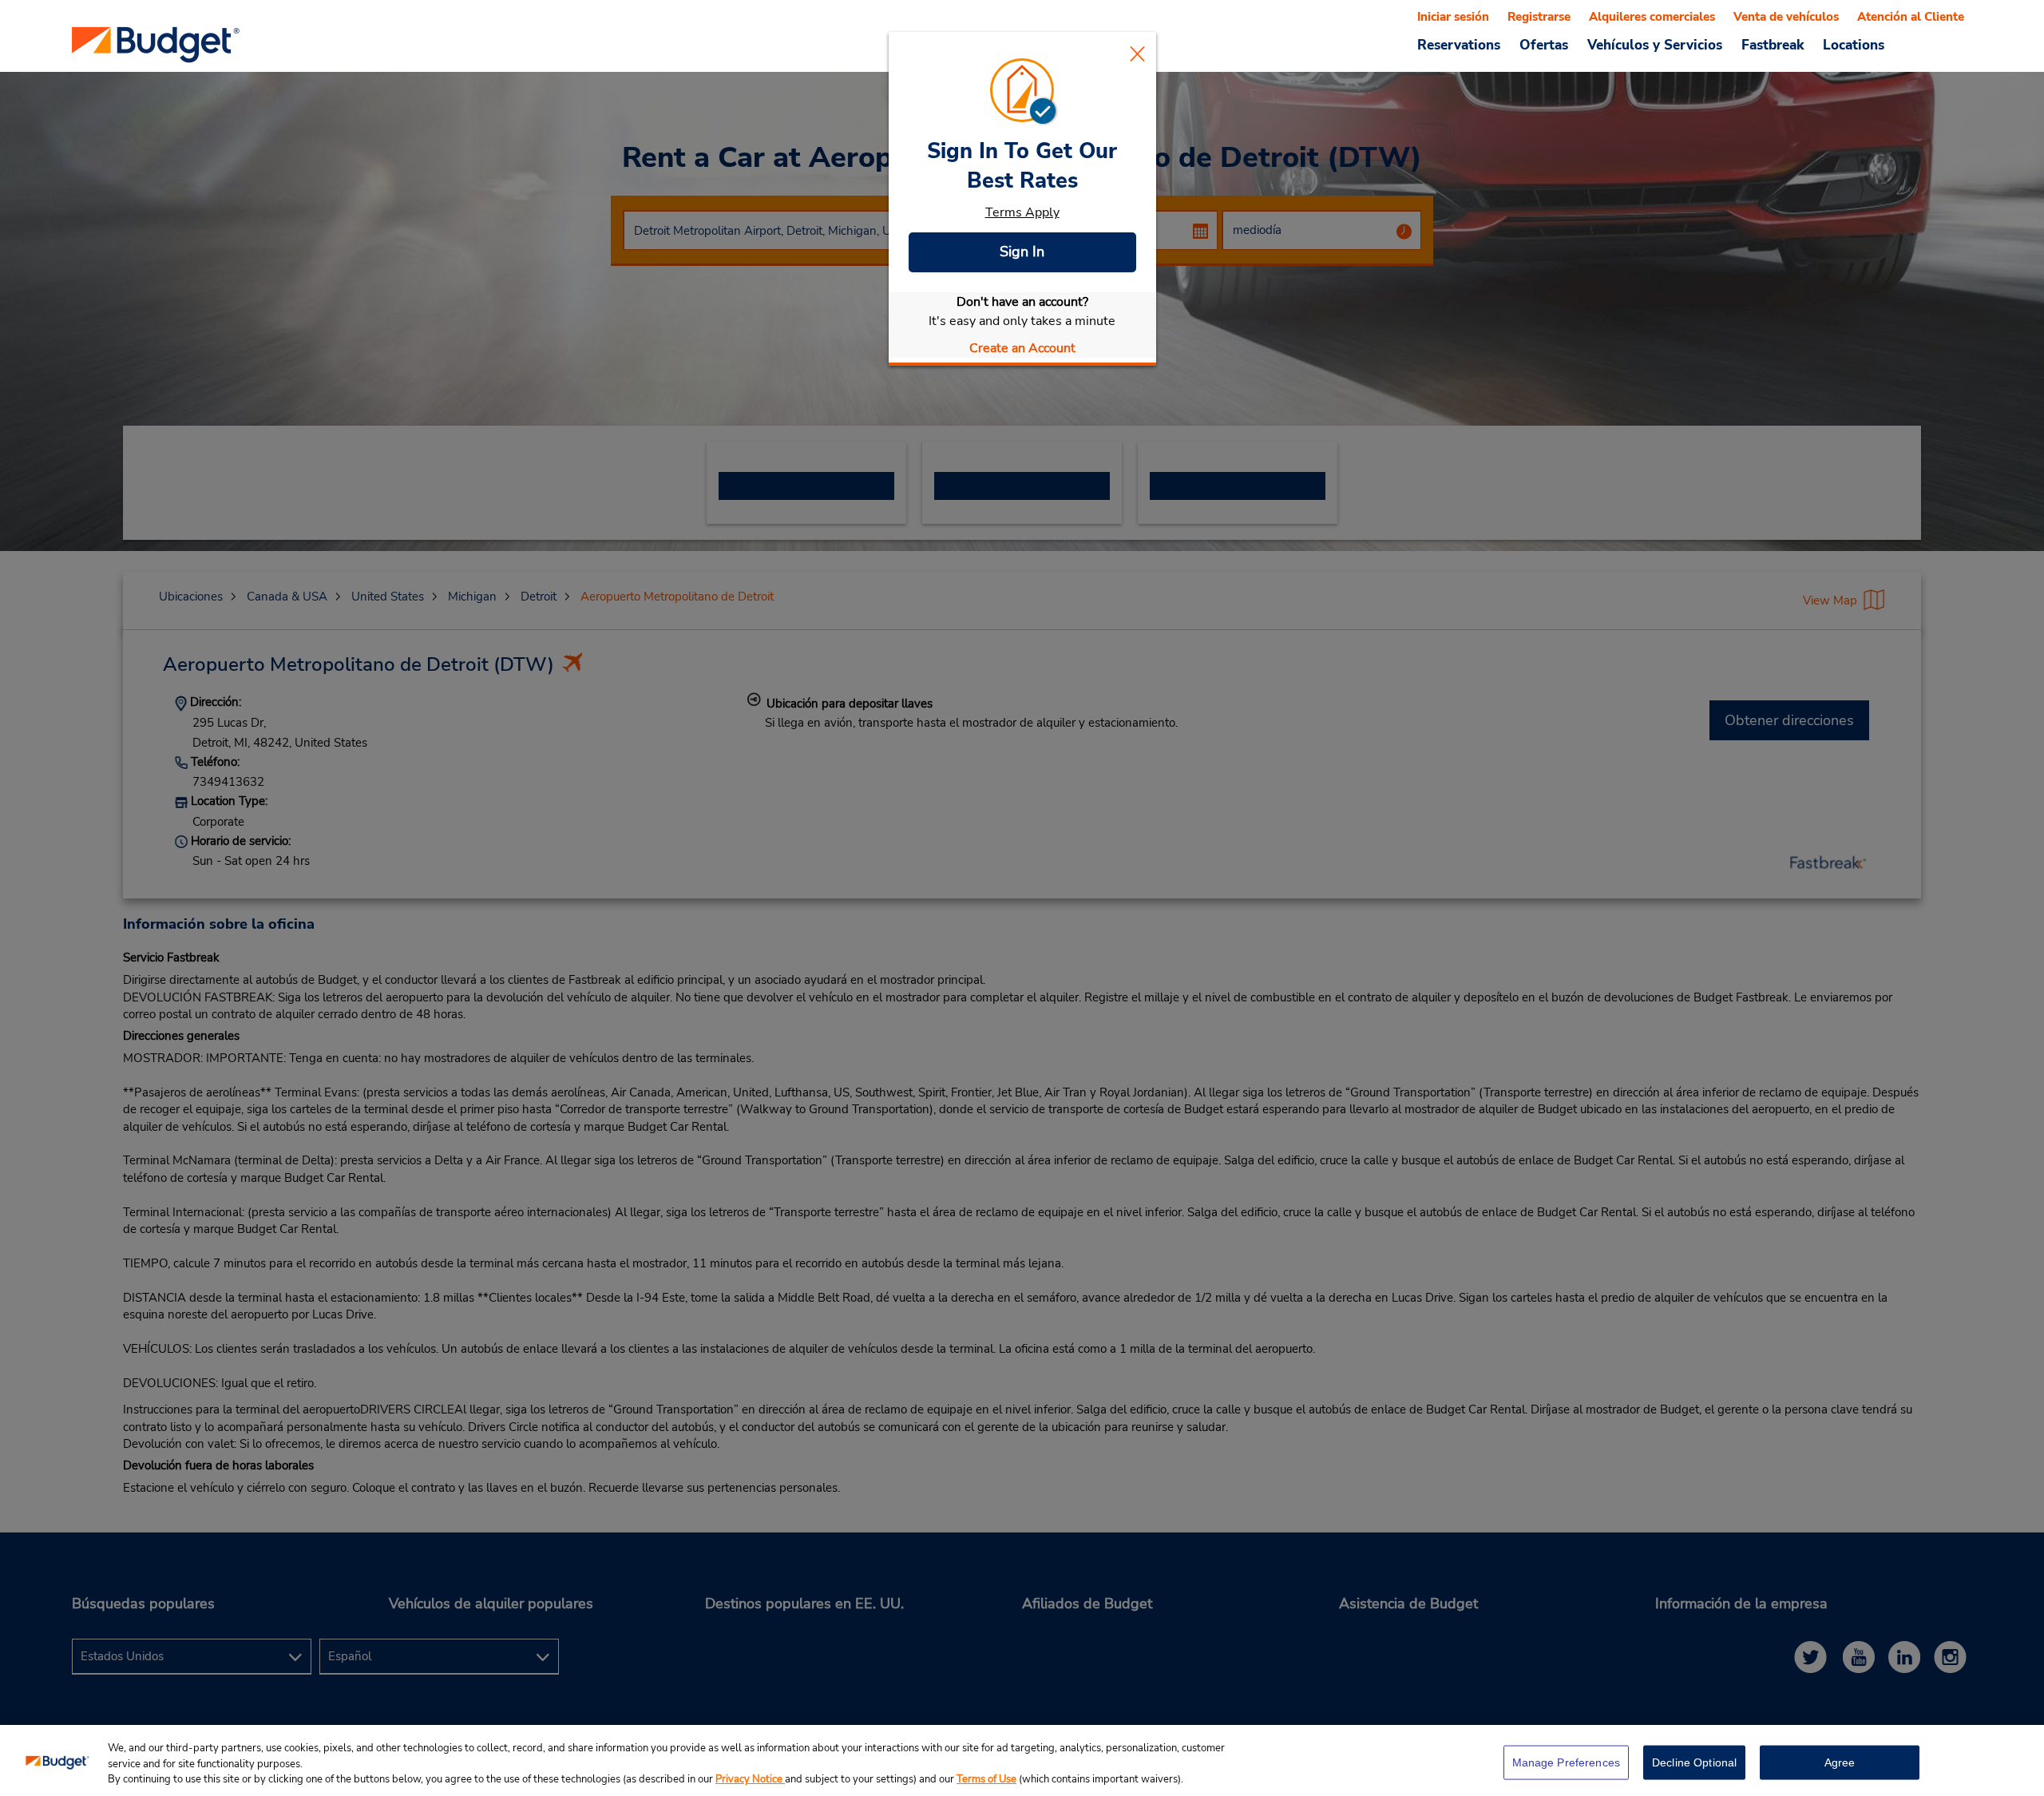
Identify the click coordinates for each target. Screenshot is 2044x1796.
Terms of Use (986, 1779)
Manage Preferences (1567, 1762)
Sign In (1022, 252)
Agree (1840, 1762)
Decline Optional (1694, 1762)
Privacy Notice (750, 1779)
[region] (1022, 1760)
